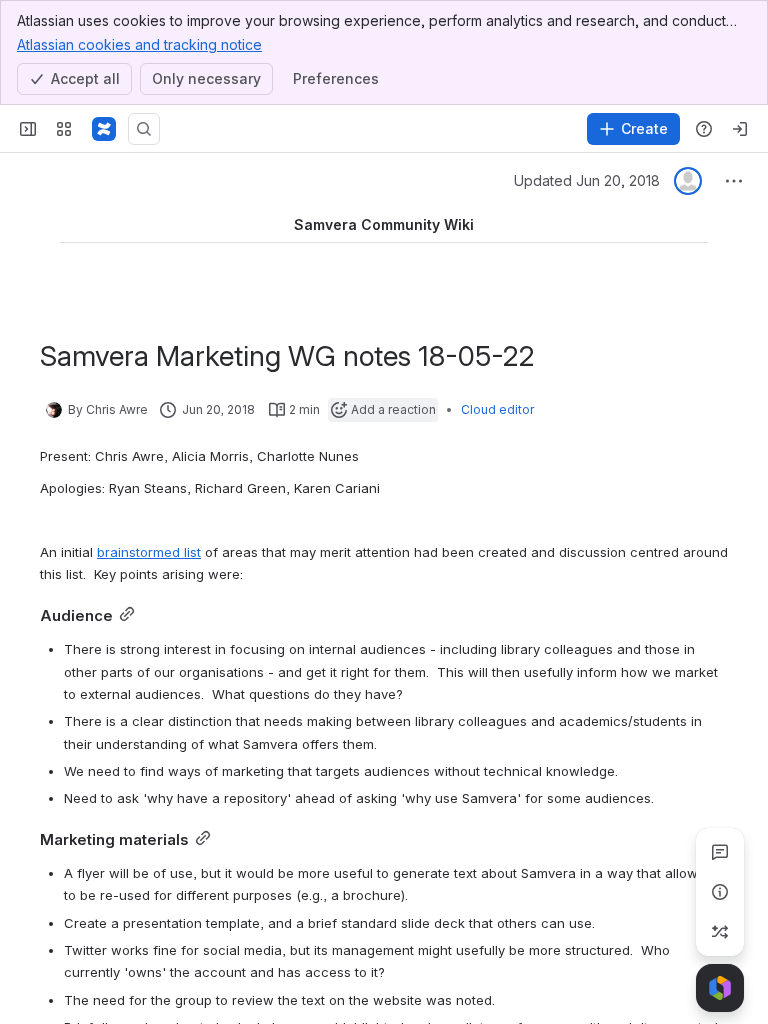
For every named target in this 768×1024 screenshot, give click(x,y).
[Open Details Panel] (720, 892)
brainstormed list (149, 552)
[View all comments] (720, 852)
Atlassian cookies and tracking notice (139, 44)
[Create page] (720, 932)
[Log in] (740, 129)
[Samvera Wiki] (104, 129)
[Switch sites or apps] (64, 129)
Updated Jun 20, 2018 (587, 180)
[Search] (144, 129)
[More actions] (734, 181)
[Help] (704, 129)
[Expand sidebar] (28, 129)
